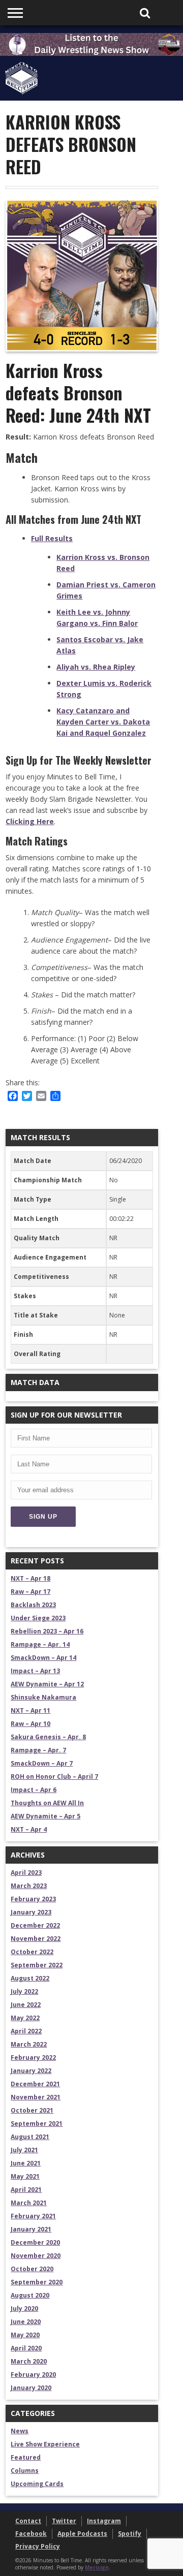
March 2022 (29, 2044)
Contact (28, 2521)
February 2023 (33, 1899)
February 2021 (33, 2216)
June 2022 (26, 2005)
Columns (25, 2471)
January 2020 (31, 2388)
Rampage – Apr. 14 (40, 1644)
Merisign (97, 2567)
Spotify (130, 2534)
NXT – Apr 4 (29, 1829)
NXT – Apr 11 (30, 1710)
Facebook (31, 2534)
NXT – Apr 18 (30, 1578)
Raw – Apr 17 (30, 1592)
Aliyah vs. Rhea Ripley (96, 667)
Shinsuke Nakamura (43, 1697)
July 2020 (24, 2308)
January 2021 (31, 2229)
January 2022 (31, 2071)
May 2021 (25, 2176)
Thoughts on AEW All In (47, 1803)
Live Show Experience (45, 2444)
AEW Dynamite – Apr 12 (47, 1684)
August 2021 (30, 2137)
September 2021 (37, 2124)
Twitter (64, 2521)
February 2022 (33, 2057)
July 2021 (24, 2150)
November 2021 (36, 2097)
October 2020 (32, 2269)
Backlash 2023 (33, 1605)
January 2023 (31, 1912)
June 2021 (26, 2163)
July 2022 (24, 1991)
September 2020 (37, 2282)
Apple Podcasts (82, 2534)
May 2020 (25, 2335)
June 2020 (26, 2322)
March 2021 (29, 2203)
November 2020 (36, 2256)
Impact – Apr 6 (34, 1790)
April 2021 (26, 2190)
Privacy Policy (38, 2546)
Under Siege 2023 (38, 1618)
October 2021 (32, 2110)
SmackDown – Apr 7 (42, 1763)
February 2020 (33, 2375)
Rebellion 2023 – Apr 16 (47, 1631)
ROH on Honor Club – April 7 (54, 1777)
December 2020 (35, 2242)
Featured (26, 2457)
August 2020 (30, 2295)
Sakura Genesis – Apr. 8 (48, 1737)
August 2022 (30, 1978)
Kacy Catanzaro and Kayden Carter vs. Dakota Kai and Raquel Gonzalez (103, 722)
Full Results (52, 538)
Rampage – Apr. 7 (38, 1750)
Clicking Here (30, 821)
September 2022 (37, 1965)
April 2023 (26, 1873)
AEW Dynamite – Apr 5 (45, 1816)
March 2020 (29, 2361)
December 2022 (35, 1925)
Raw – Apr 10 (30, 1724)
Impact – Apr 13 (35, 1671)
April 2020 (26, 2348)
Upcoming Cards (37, 2484)
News (20, 2431)
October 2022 (32, 1952)
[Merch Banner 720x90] (91, 53)
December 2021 (35, 2084)
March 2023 (29, 1886)
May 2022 (25, 2018)
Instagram (104, 2521)
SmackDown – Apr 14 (43, 1658)
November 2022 (36, 1939)
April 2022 (26, 2031)
